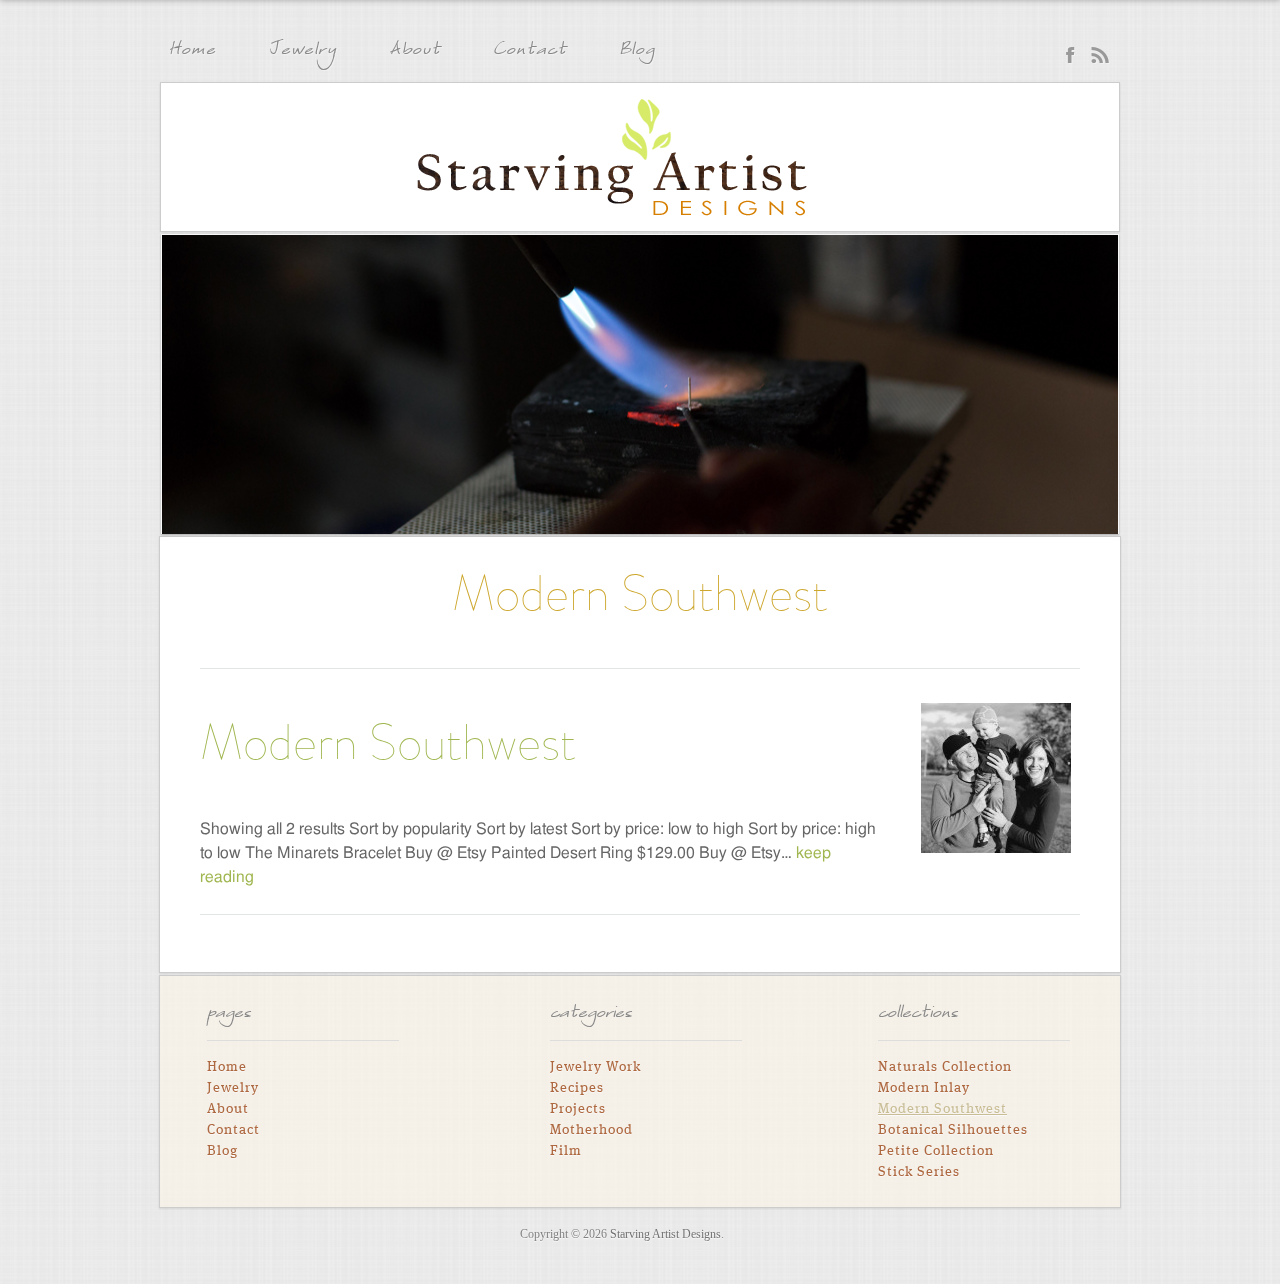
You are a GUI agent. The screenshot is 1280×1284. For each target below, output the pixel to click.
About (415, 52)
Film (566, 1151)
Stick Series (919, 1172)
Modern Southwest (388, 742)
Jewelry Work (595, 1067)
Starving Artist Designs (612, 157)
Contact (530, 52)
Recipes (577, 1088)
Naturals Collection (945, 1067)
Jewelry (302, 52)
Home (192, 52)
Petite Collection (936, 1151)
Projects (578, 1109)
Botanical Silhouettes (953, 1130)
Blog (637, 52)
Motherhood (591, 1130)
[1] (179, 517)
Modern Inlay (924, 1088)
